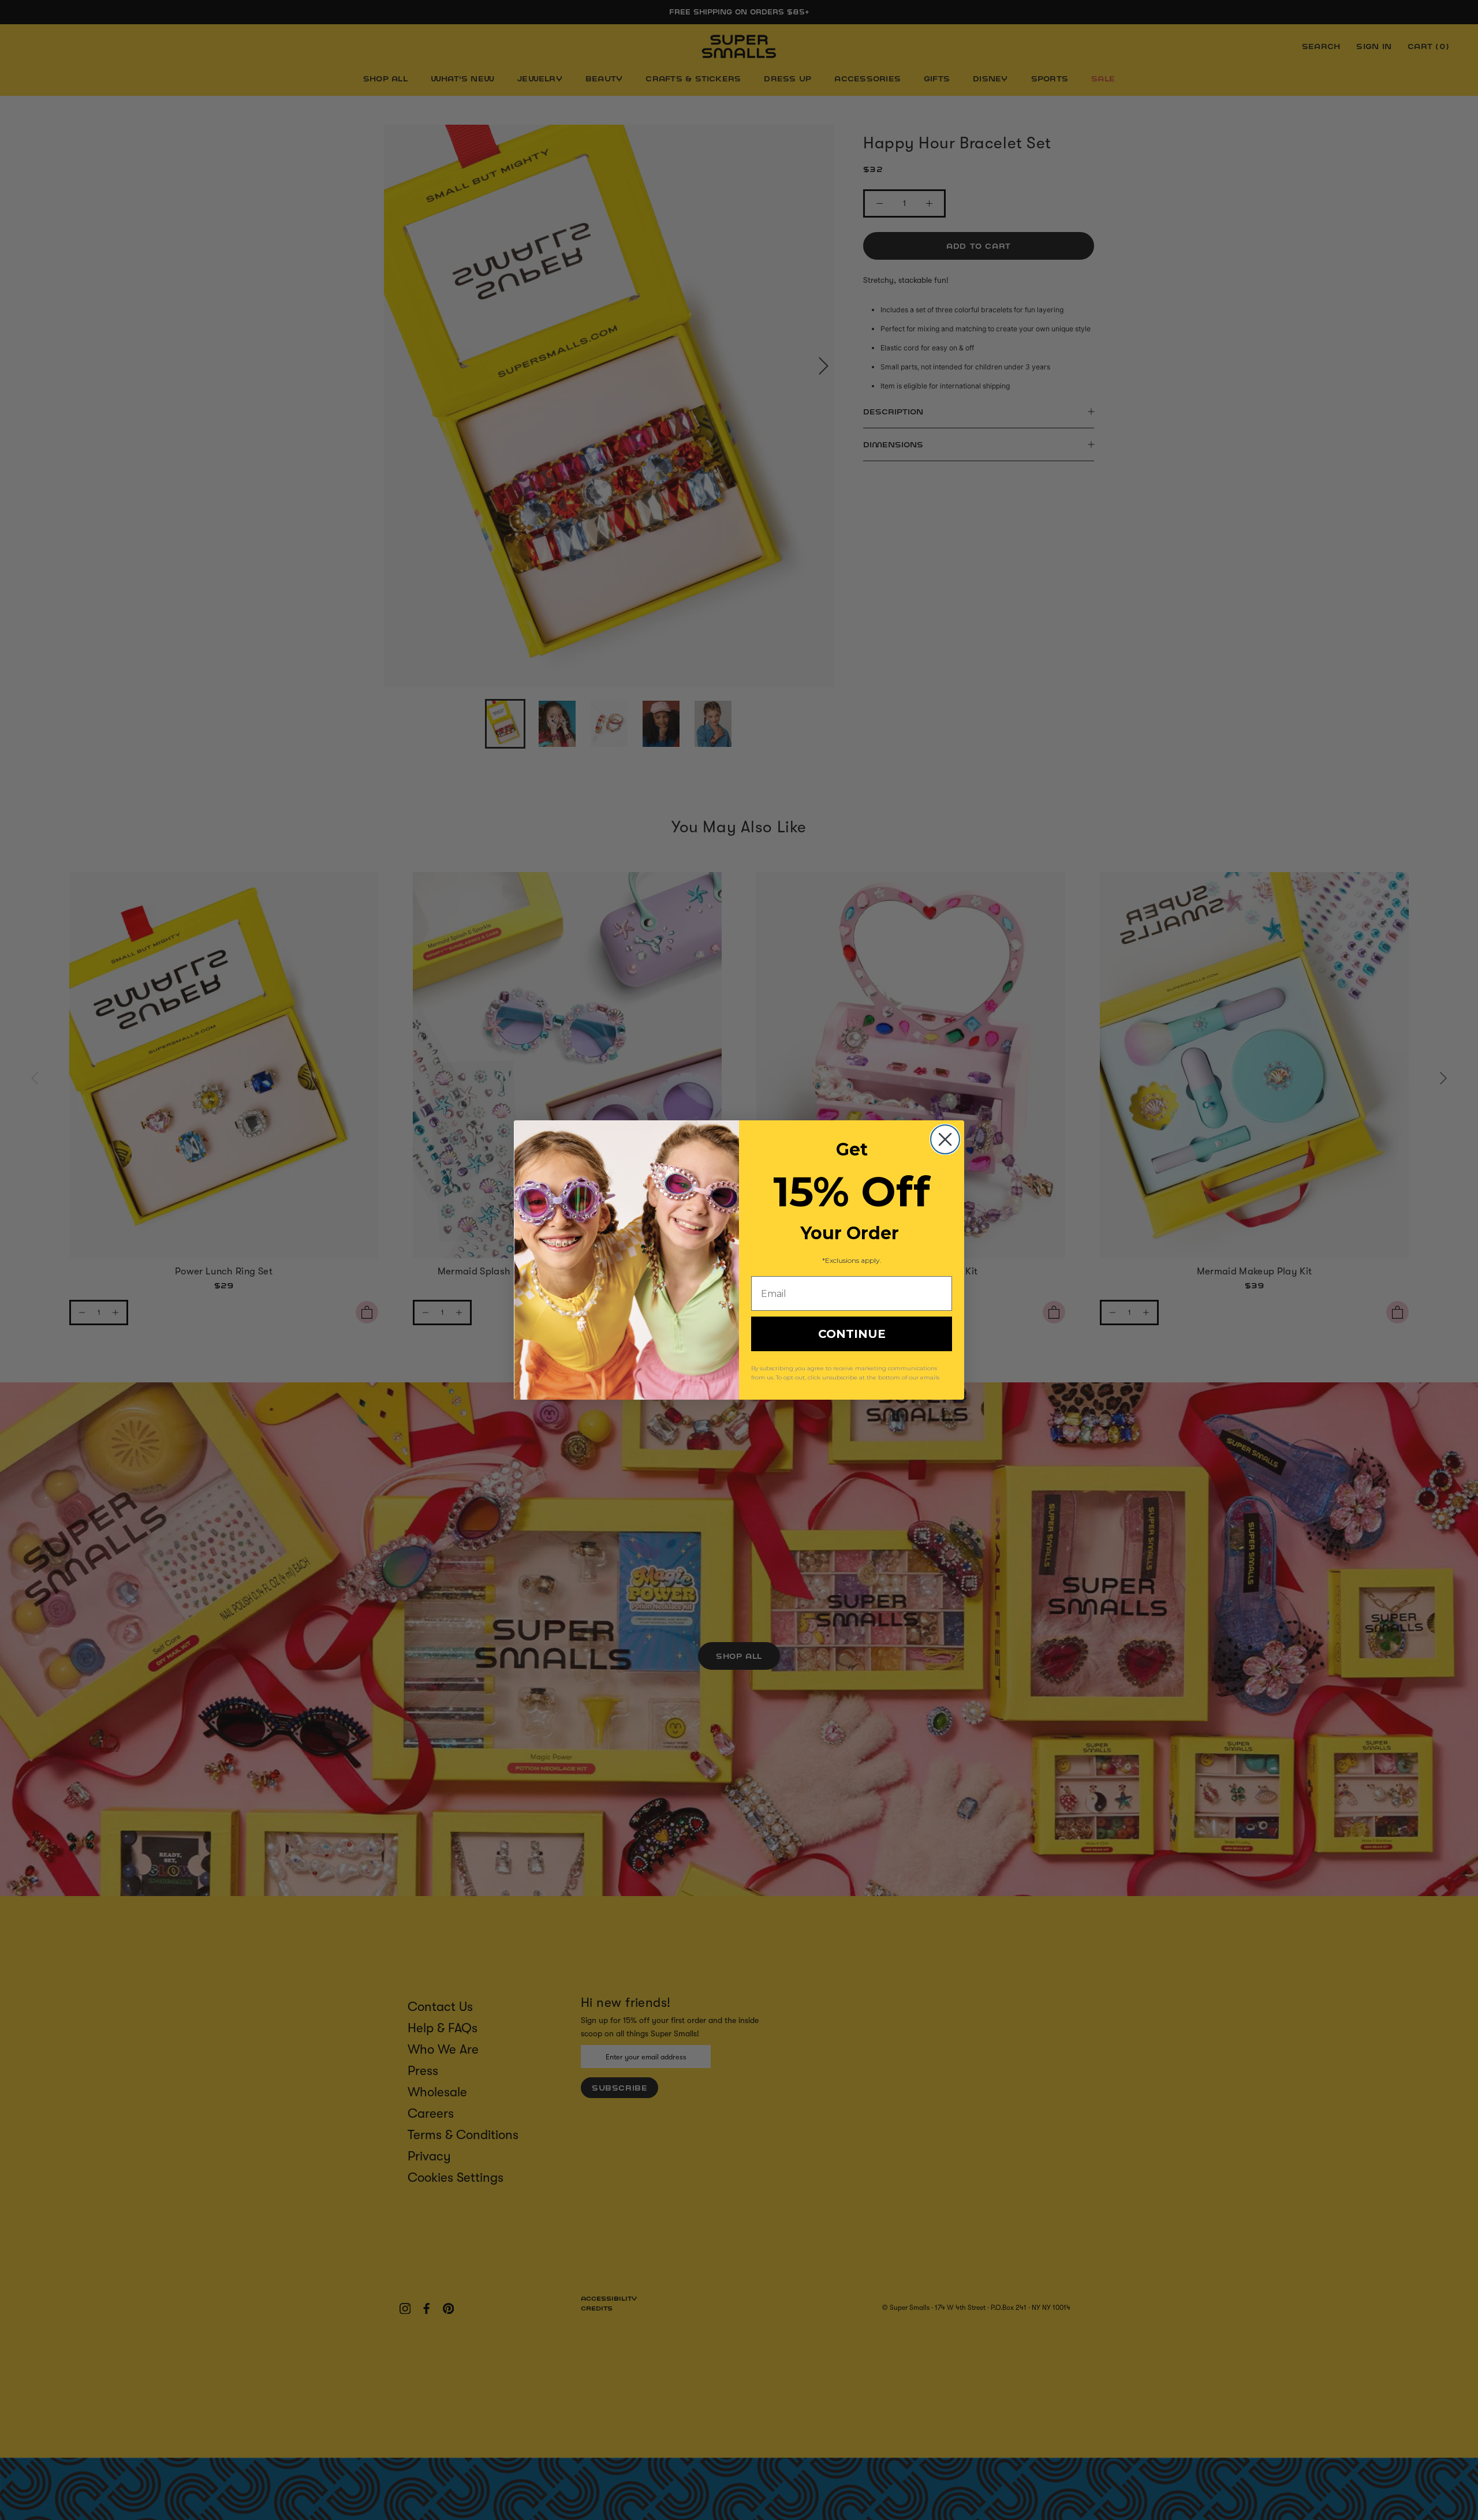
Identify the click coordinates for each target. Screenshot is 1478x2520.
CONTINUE (852, 1334)
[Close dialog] (945, 1139)
